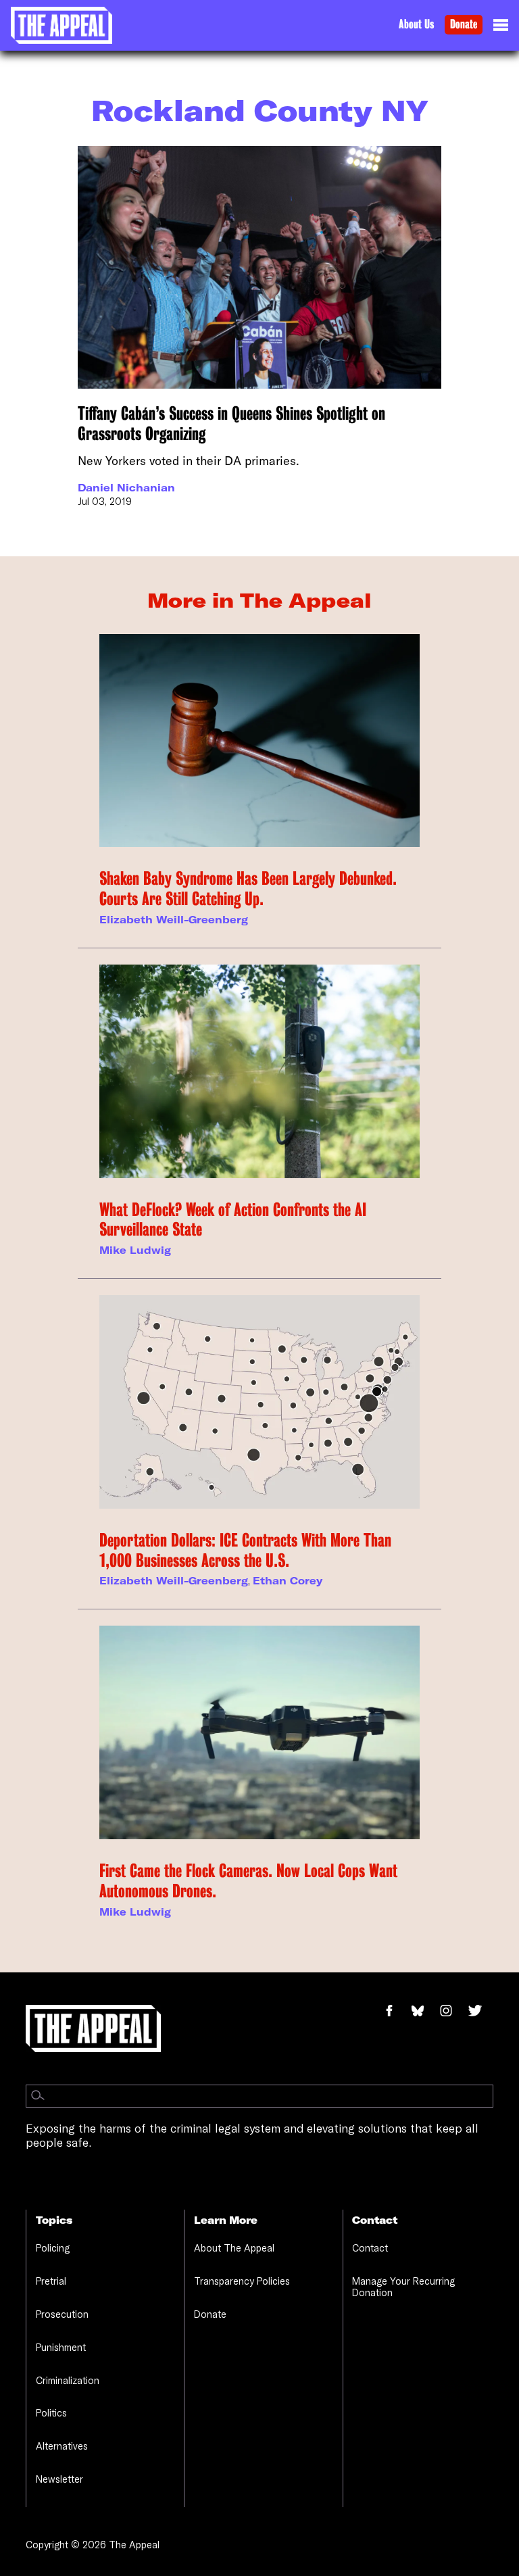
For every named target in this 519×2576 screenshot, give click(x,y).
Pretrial (51, 2281)
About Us (416, 24)
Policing (53, 2248)
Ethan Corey (288, 1581)
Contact (370, 2248)
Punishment (61, 2347)
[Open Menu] (501, 28)
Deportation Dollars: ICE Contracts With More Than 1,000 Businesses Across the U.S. (245, 1550)
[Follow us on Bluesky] (425, 2012)
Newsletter (59, 2479)
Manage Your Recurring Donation (403, 2287)
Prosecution (62, 2314)
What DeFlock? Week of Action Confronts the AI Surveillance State (233, 1220)
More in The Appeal (259, 600)
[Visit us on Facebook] (396, 2012)
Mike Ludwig (135, 1250)
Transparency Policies (242, 2281)
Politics (51, 2413)
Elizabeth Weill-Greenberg (174, 920)
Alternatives (62, 2446)
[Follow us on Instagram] (453, 2012)
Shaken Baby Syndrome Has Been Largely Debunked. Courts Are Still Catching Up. (248, 889)
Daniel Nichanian (126, 488)
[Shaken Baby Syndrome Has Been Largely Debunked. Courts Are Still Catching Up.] (259, 741)
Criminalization (68, 2380)
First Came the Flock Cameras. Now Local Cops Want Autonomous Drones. (248, 1881)
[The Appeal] (61, 25)
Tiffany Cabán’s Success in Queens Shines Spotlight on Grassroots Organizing (231, 423)
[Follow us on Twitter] (480, 2012)
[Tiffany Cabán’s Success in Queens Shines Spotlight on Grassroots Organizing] (259, 267)
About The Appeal (234, 2248)
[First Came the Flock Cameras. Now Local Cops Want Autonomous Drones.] (259, 1732)
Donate (464, 24)
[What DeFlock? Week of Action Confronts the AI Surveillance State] (259, 1071)
